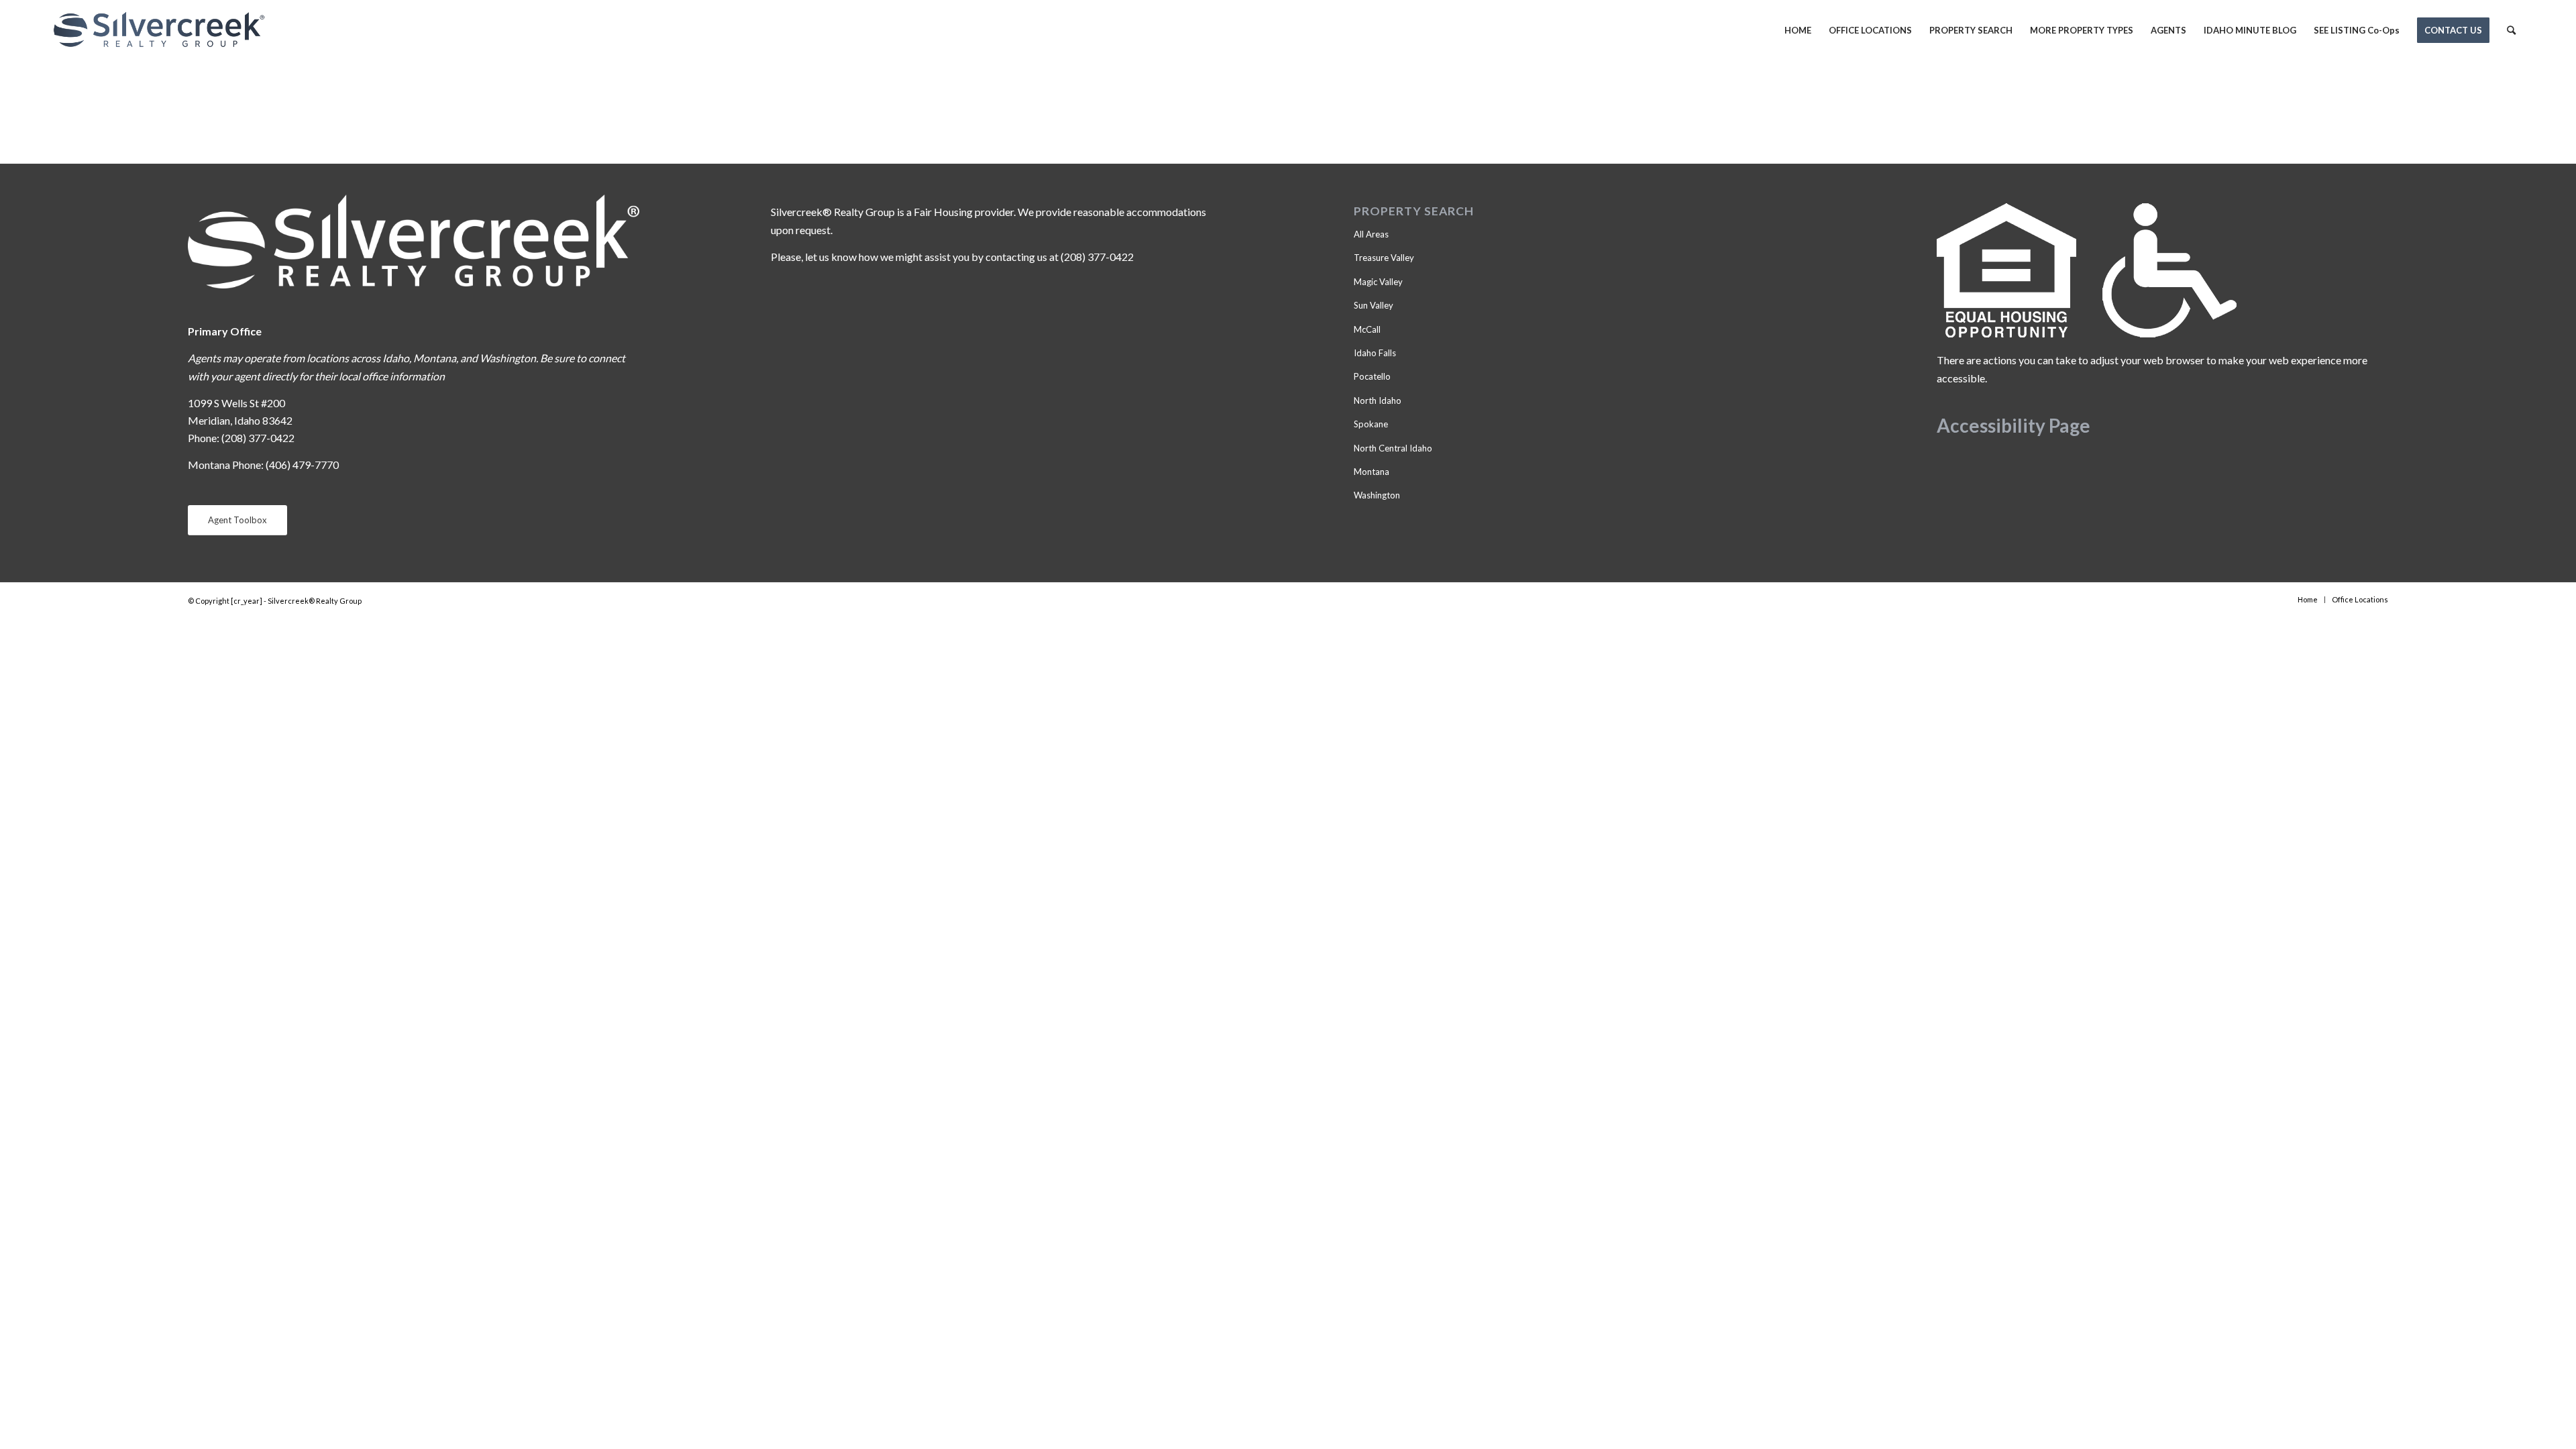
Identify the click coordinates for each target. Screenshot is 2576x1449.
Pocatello (1372, 376)
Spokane (1371, 424)
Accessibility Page (2014, 425)
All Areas (1371, 234)
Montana (1372, 472)
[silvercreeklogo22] (159, 30)
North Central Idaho (1393, 448)
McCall (1367, 329)
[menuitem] (1798, 30)
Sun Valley (1374, 305)
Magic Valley (1378, 282)
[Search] (2511, 30)
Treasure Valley (1384, 258)
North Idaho (1378, 400)
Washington (1377, 495)
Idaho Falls (1375, 353)
